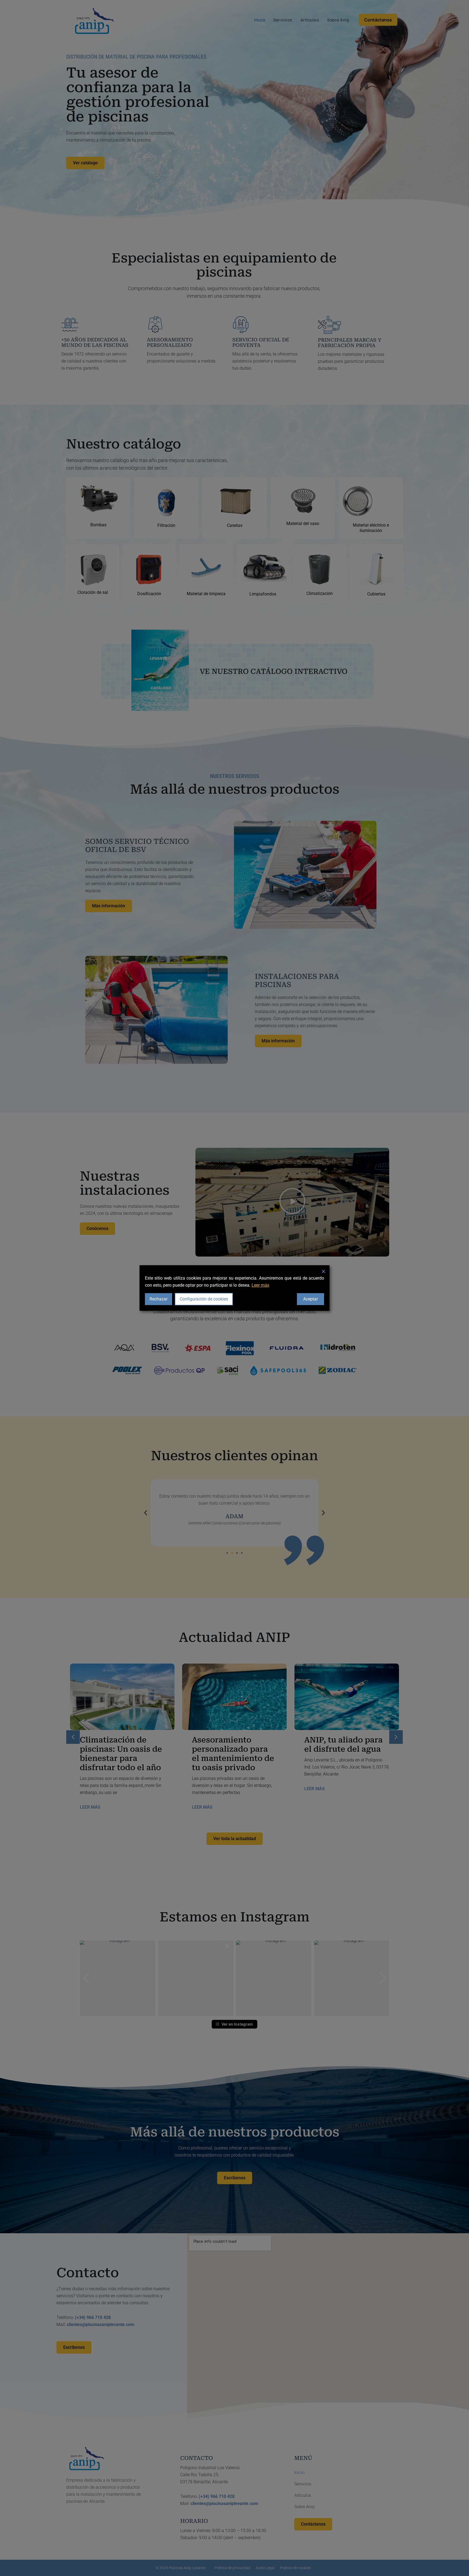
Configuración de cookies (204, 1299)
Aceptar (310, 1299)
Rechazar (159, 1299)
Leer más (260, 1285)
